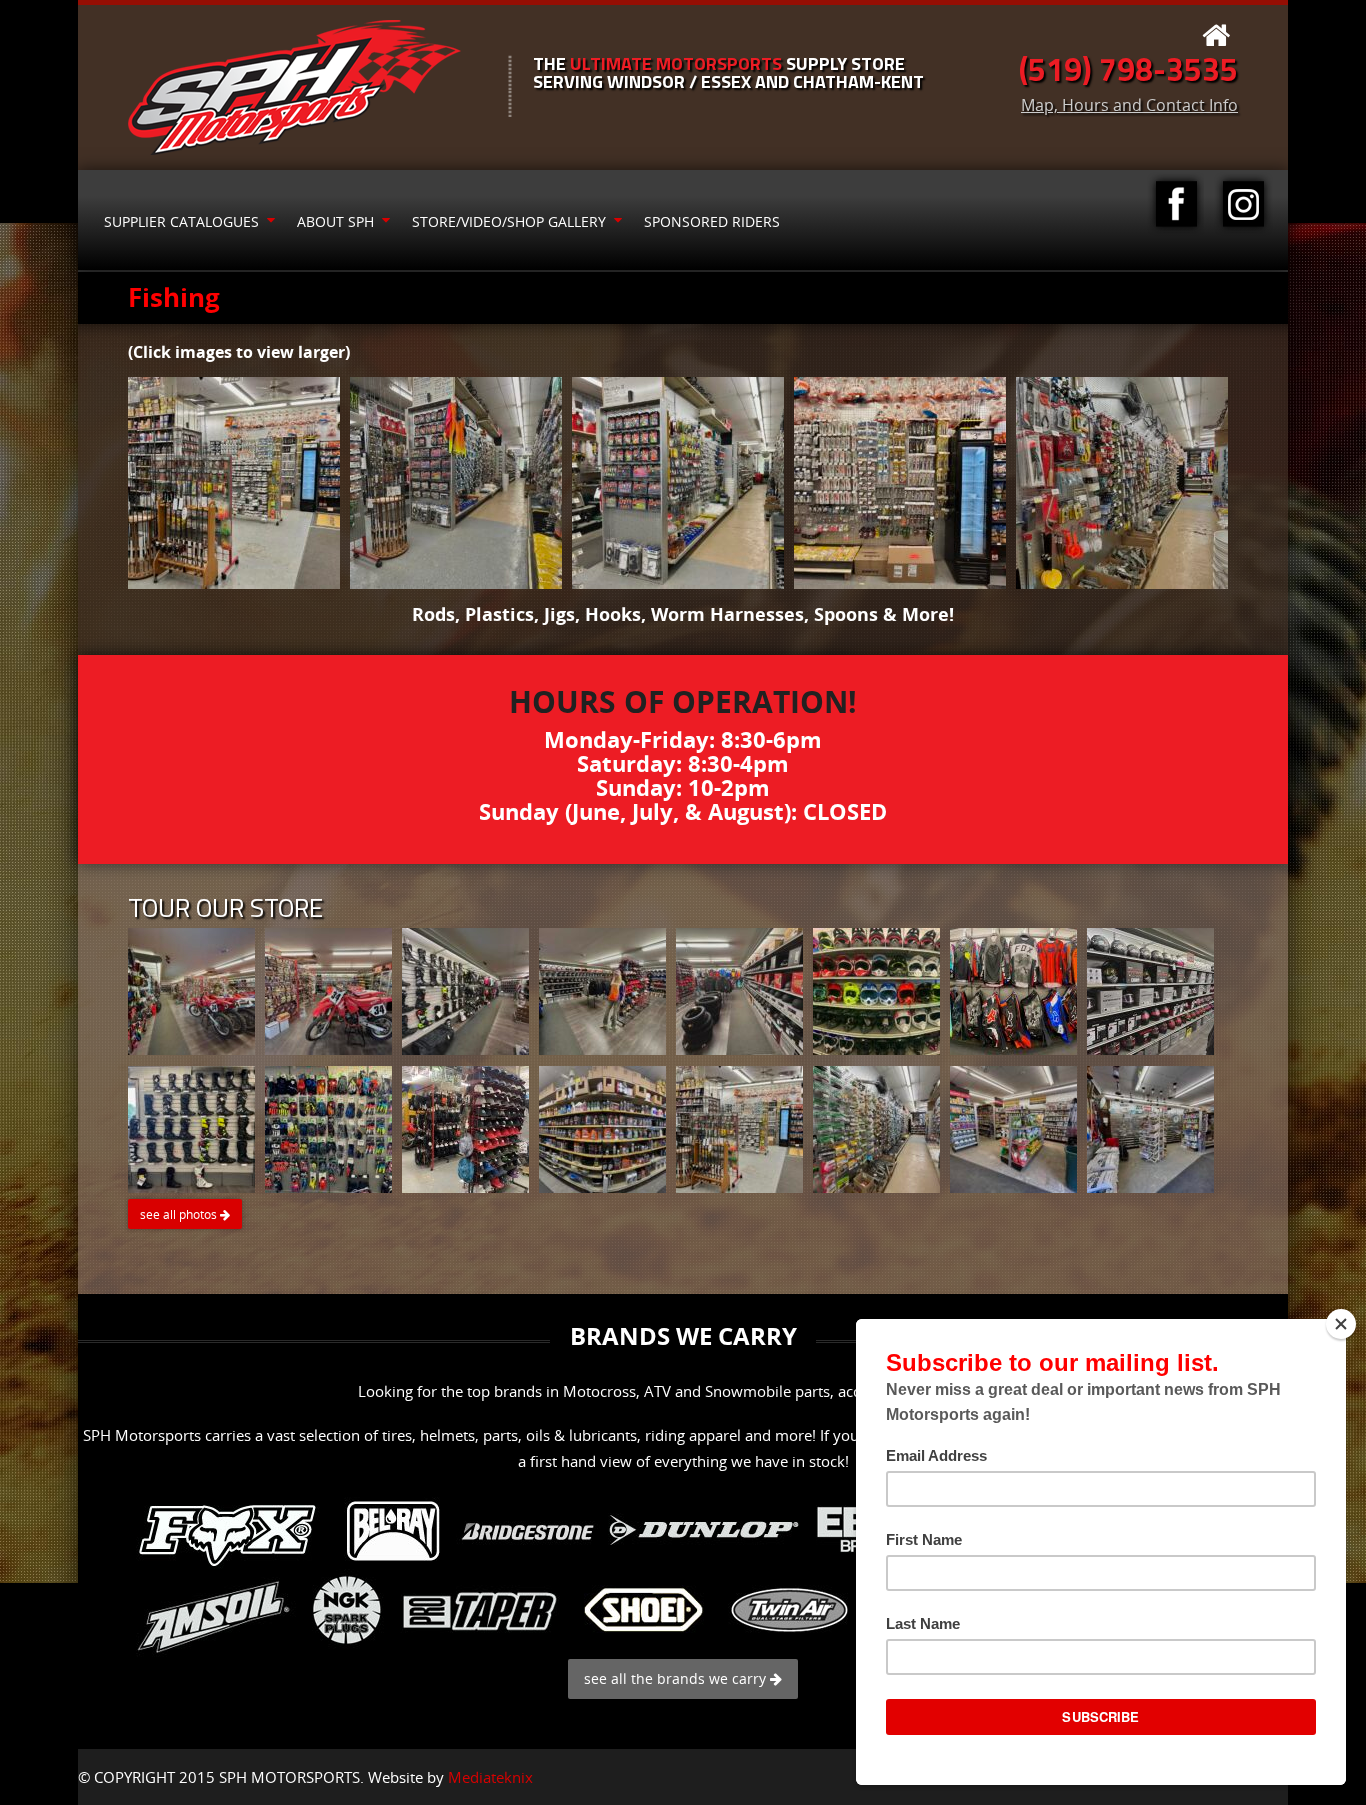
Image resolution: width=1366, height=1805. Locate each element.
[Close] (1341, 1324)
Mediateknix (490, 1777)
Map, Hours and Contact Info (1129, 105)
